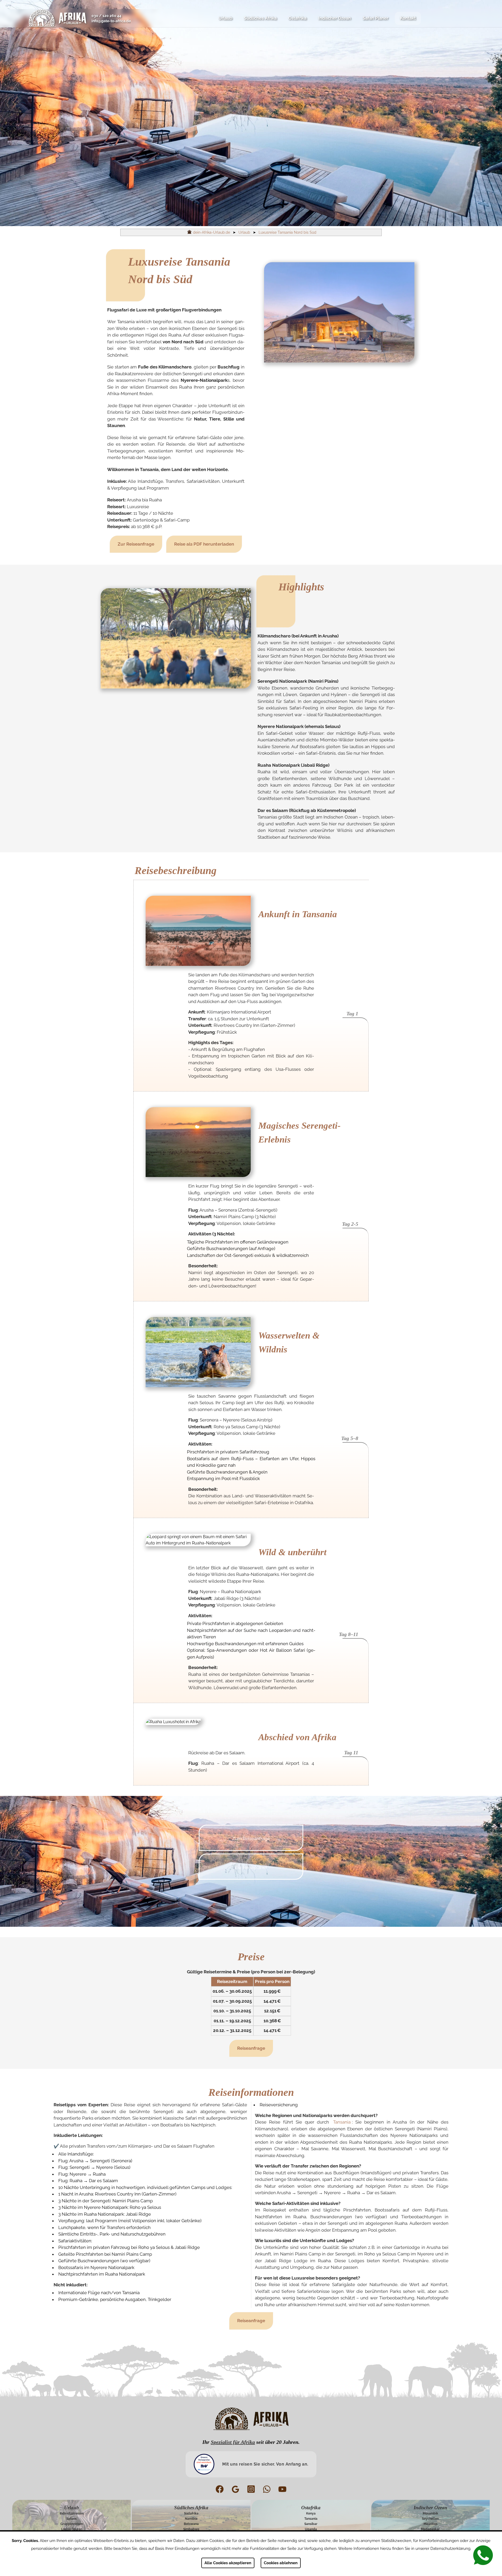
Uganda (311, 2529)
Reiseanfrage (251, 2048)
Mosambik (430, 2513)
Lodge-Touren (72, 2529)
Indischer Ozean (335, 18)
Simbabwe (191, 2529)
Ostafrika (297, 18)
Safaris (72, 2519)
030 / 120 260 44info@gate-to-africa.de (111, 18)
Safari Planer (375, 18)
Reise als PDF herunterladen (204, 544)
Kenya (311, 2513)
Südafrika (191, 2513)
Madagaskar (430, 2529)
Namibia (191, 2519)
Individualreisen (72, 2513)
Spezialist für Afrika (233, 2442)
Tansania (342, 2122)
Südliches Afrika (260, 18)
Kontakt (408, 18)
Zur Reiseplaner (251, 1867)
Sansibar (311, 2524)
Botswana (191, 2524)
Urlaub (225, 18)
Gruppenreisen (72, 2524)
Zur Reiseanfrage (136, 544)
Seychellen (430, 2519)
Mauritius (430, 2524)
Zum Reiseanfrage (251, 1839)
